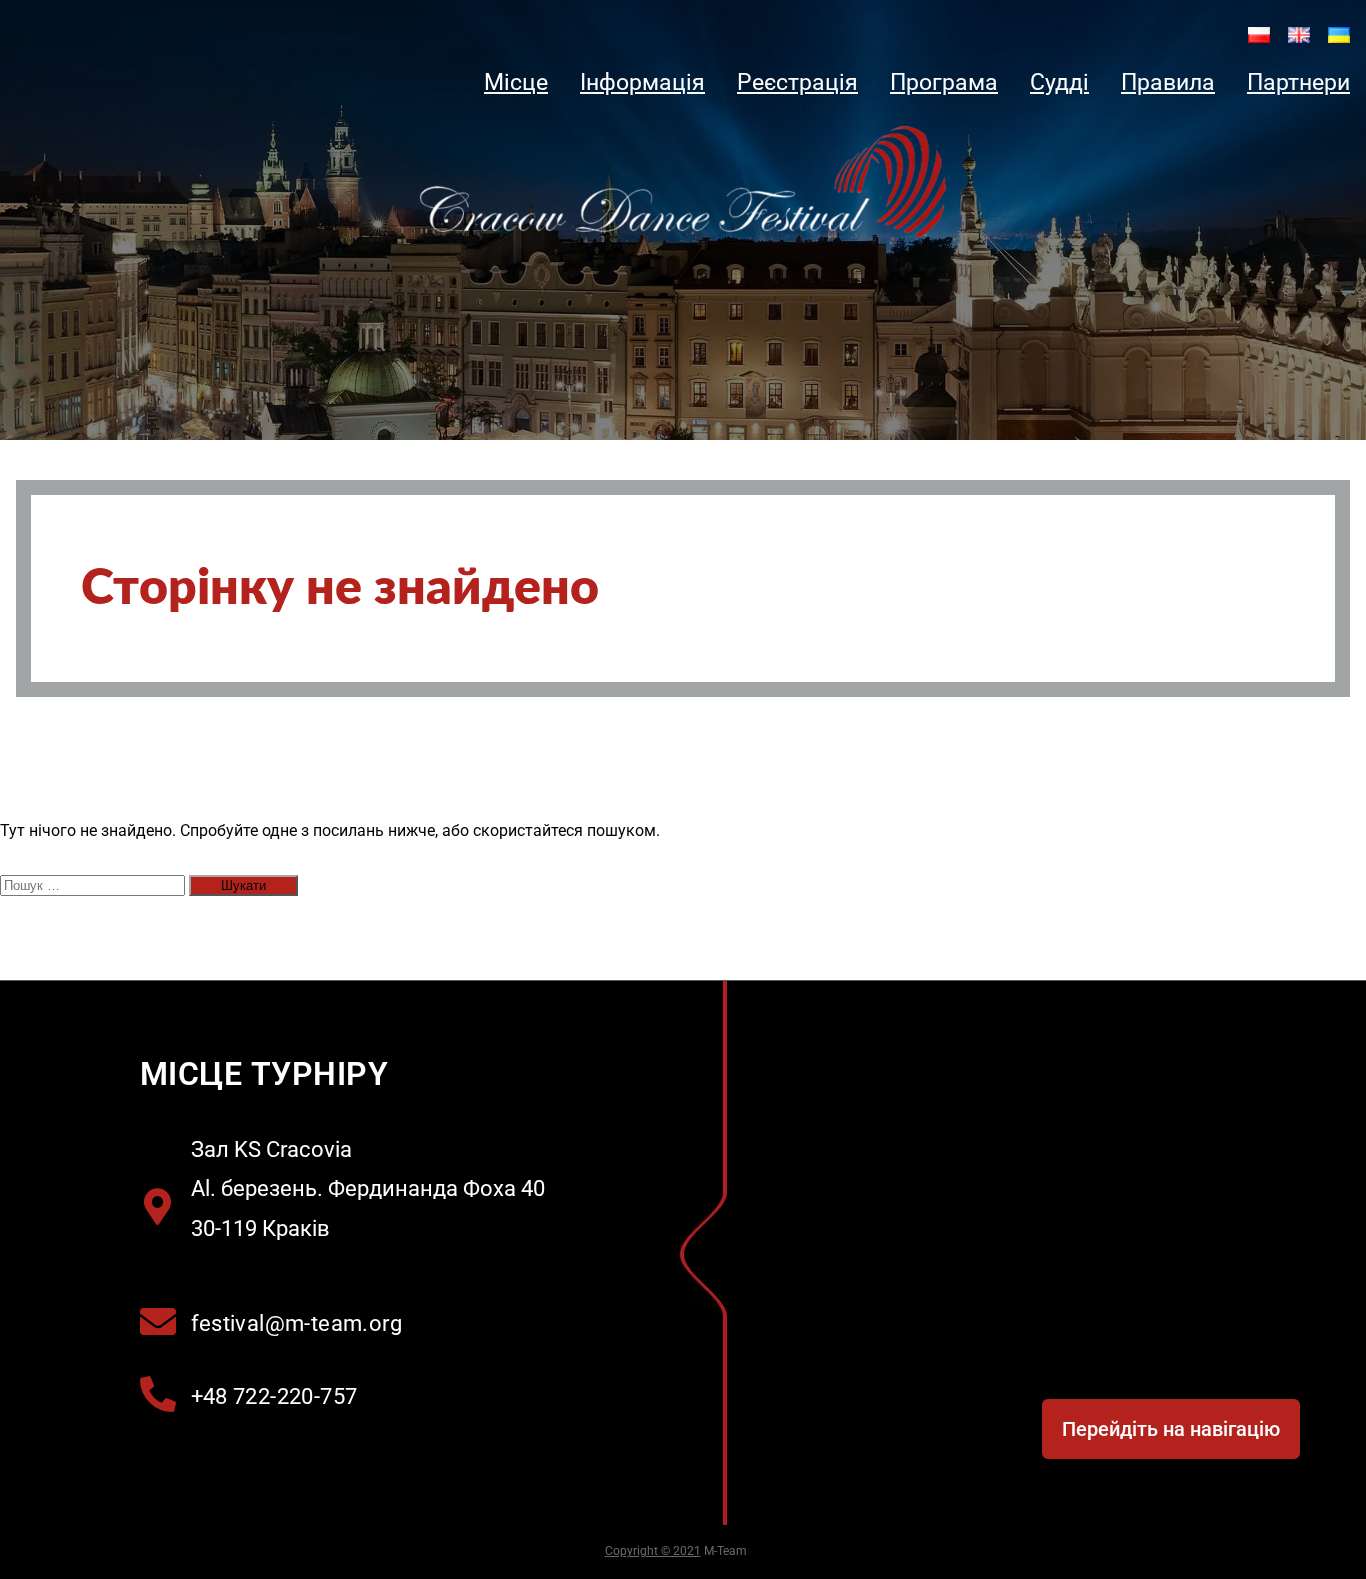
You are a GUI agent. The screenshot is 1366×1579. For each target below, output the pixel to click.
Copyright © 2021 (653, 1551)
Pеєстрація (797, 82)
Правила (1168, 82)
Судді (1059, 82)
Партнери (1298, 82)
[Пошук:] (94, 884)
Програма (944, 82)
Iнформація (642, 82)
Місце (516, 82)
